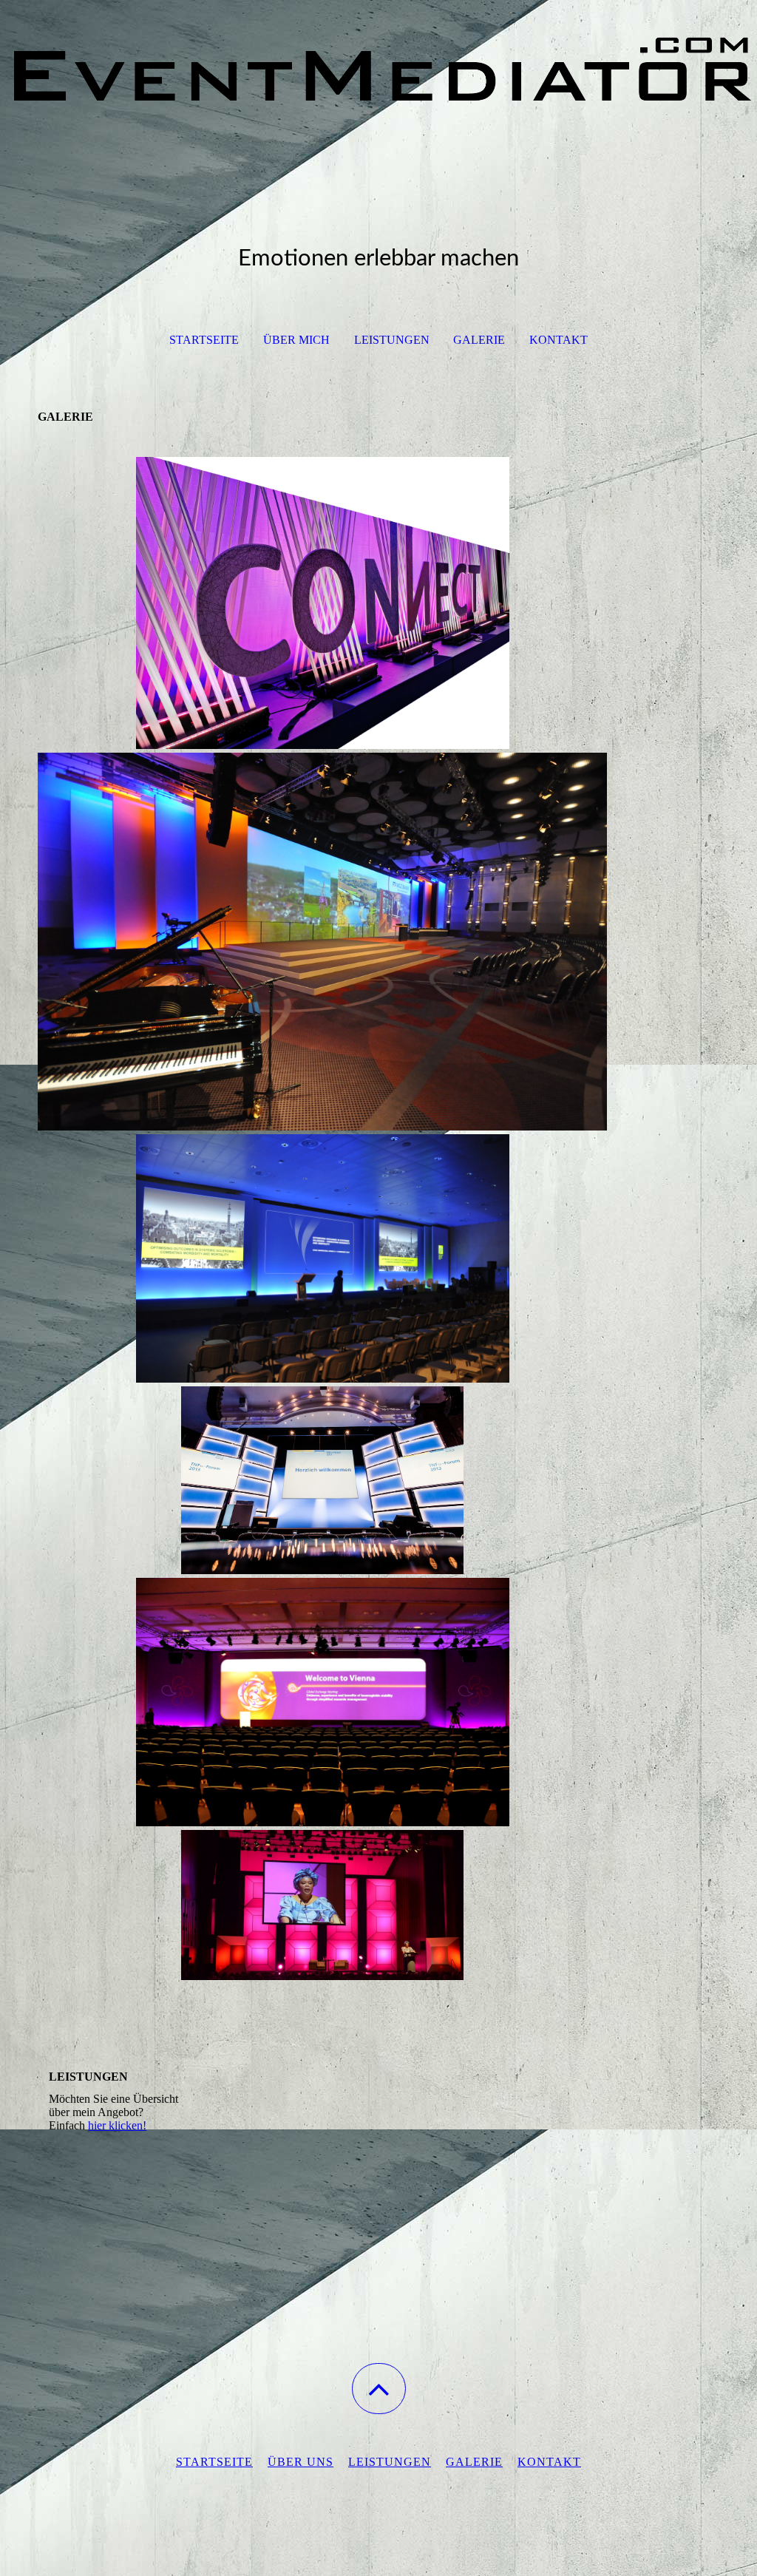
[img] (378, 74)
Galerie (479, 340)
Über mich (296, 340)
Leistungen (392, 340)
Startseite (204, 340)
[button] (379, 2389)
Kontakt (559, 340)
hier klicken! (117, 2125)
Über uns (301, 2462)
